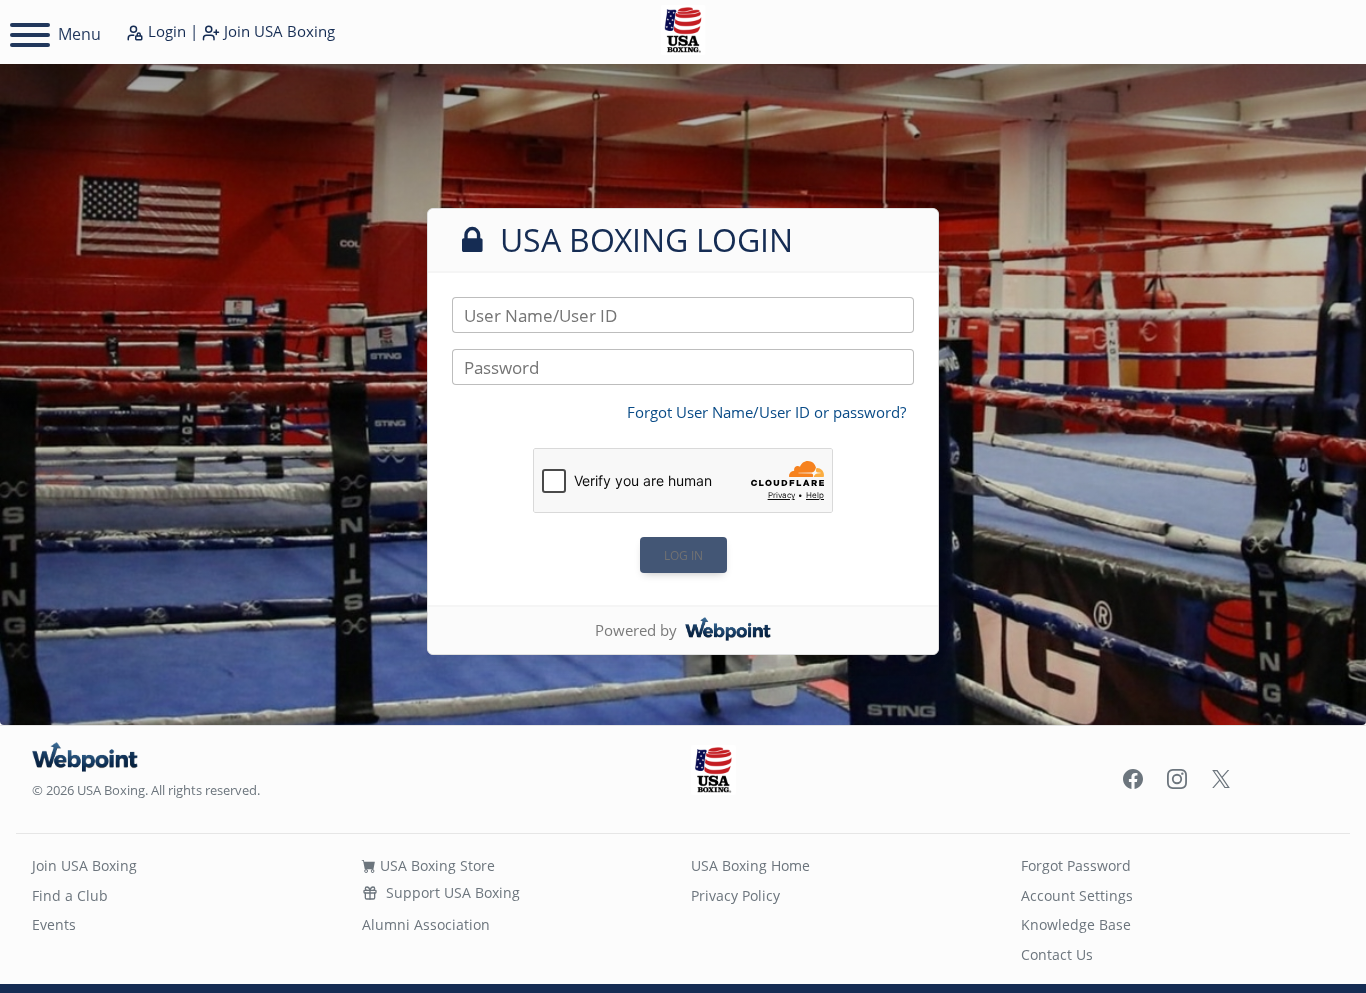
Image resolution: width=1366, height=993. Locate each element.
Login (165, 31)
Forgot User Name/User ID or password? (766, 412)
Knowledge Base (1076, 924)
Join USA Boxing (84, 865)
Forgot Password (1076, 865)
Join (277, 31)
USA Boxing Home (750, 865)
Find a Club (70, 895)
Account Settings (1077, 895)
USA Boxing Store (435, 865)
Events (54, 924)
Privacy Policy (735, 895)
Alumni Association (426, 924)
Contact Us (1057, 954)
